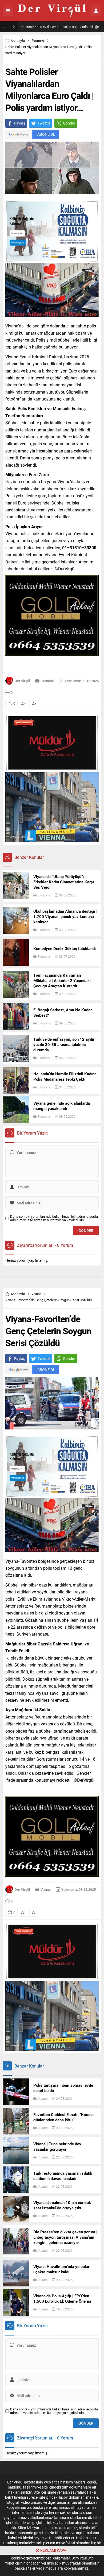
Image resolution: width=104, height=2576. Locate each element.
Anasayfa (18, 41)
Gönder (69, 123)
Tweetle (44, 123)
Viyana (37, 1294)
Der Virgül (22, 681)
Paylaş (19, 123)
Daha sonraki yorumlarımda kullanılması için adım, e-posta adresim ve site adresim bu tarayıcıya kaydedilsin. (54, 1218)
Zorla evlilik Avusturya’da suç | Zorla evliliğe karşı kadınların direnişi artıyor (63, 27)
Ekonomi (38, 41)
